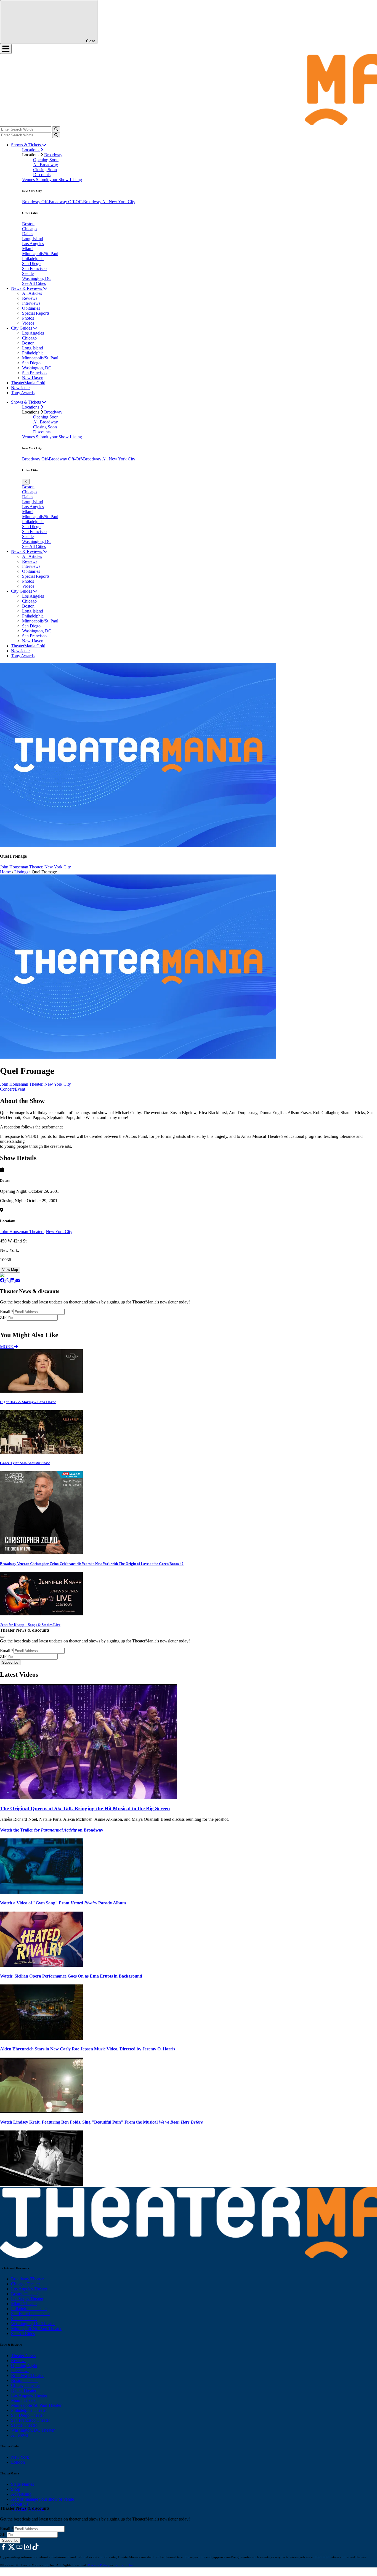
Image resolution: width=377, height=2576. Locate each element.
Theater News (23, 2356)
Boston (28, 224)
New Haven (33, 378)
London (18, 2462)
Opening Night (24, 2366)
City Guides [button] (22, 328)
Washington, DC (37, 278)
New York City (58, 867)
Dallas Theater (24, 2390)
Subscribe (11, 1323)
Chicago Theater (26, 2284)
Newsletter (20, 388)
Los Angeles (33, 244)
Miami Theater (24, 2304)
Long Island (33, 239)
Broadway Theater (27, 2279)
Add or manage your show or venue (43, 2499)
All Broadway (46, 165)
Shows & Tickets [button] (26, 145)
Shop (16, 2489)
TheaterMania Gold (28, 383)
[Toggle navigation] (6, 49)
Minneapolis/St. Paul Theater (36, 2329)
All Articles (32, 293)
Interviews (31, 303)
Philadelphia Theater (29, 2309)
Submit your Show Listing (59, 180)
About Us (20, 2504)
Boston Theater (24, 2294)
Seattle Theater (24, 2319)
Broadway (53, 155)
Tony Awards (23, 393)
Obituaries (31, 308)
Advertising (21, 2494)
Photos (28, 318)
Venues (29, 180)
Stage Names (22, 2484)
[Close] (2, 1637)
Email (7, 1312)
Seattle (28, 273)
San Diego (31, 263)
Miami (28, 249)
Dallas (28, 234)
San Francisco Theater (30, 2314)
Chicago (29, 229)
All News (19, 2435)
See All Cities (34, 283)
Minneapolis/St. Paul (40, 254)
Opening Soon (46, 160)
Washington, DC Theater (33, 2324)
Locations (31, 150)
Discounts (42, 175)
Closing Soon (45, 170)
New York (20, 2457)
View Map (10, 1270)
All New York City (119, 202)
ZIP (3, 1317)
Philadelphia (33, 259)
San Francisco (34, 268)
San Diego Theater (27, 2415)
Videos (28, 323)
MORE (7, 1347)
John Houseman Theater (22, 1232)
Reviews (30, 298)
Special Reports (36, 313)
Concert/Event (13, 1089)
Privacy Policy (99, 2565)
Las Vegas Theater (27, 2299)
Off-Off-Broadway (85, 202)
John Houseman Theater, (22, 867)
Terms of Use (124, 2565)
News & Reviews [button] (27, 288)
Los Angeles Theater (29, 2289)
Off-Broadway (55, 202)
